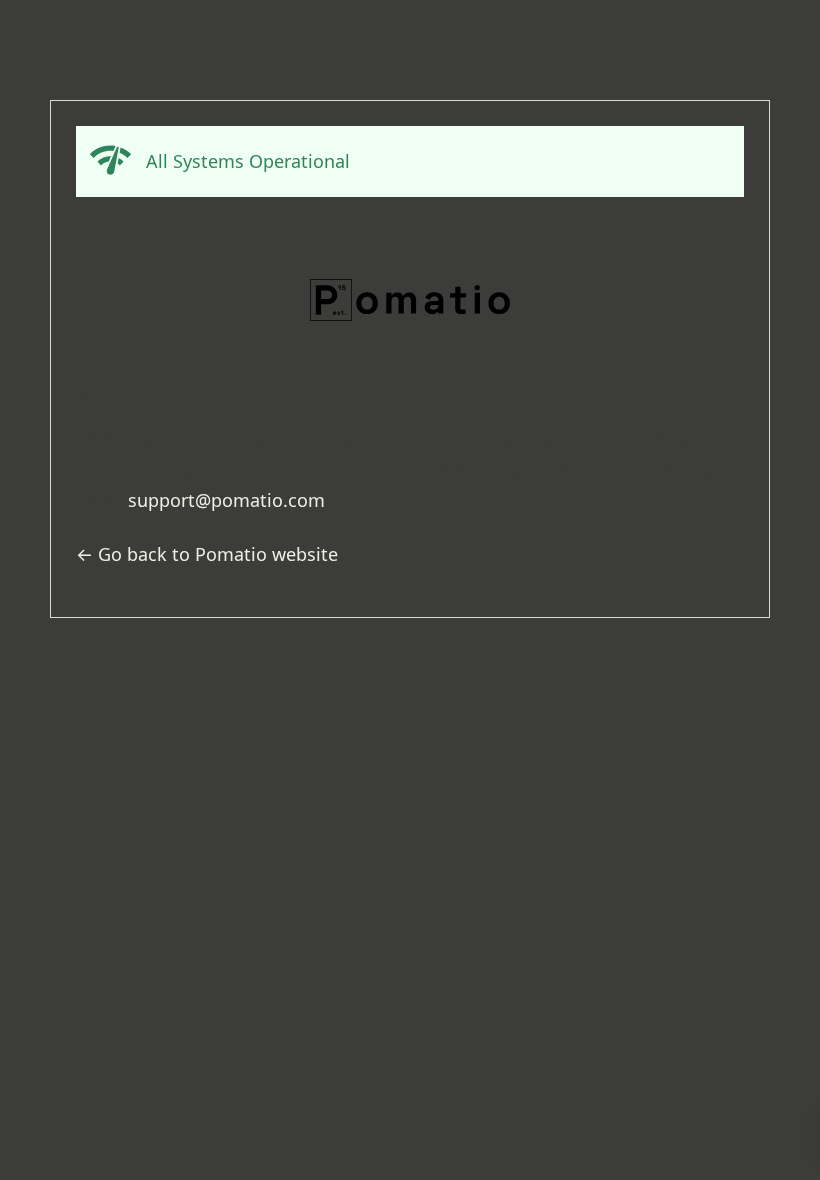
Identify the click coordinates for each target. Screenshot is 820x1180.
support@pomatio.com (226, 500)
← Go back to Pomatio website (207, 554)
